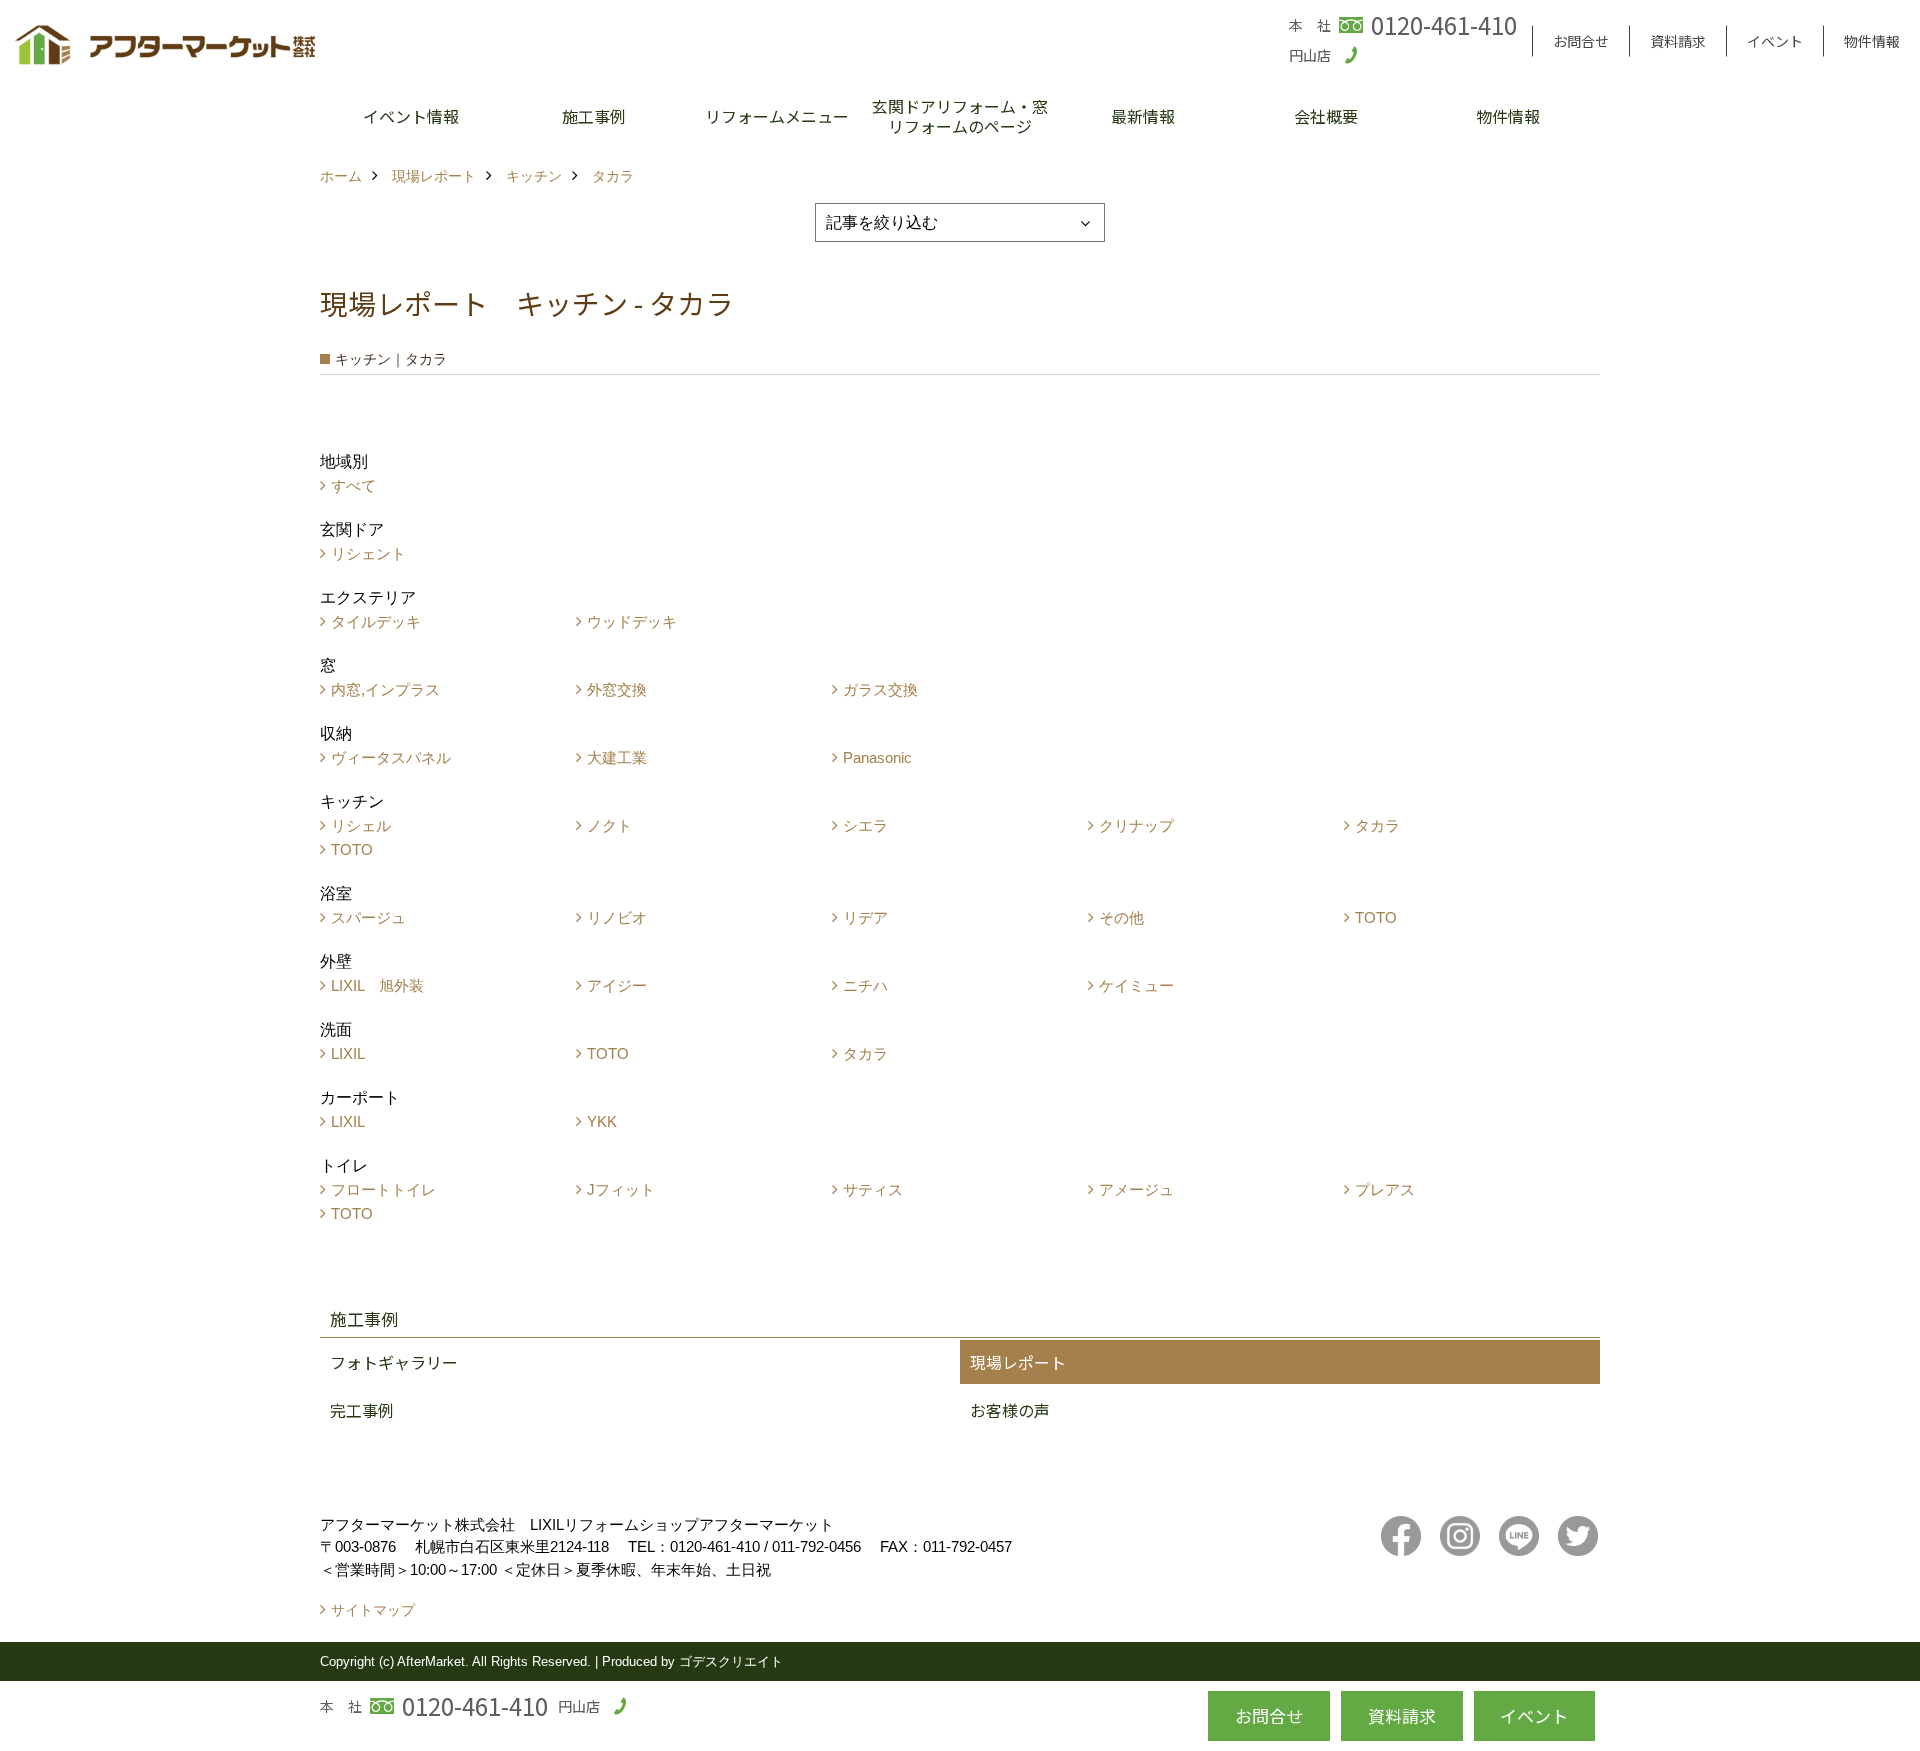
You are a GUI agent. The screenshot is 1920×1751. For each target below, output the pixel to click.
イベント (1775, 41)
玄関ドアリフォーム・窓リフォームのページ (960, 116)
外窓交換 (617, 689)
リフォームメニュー (777, 116)
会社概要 (1326, 116)
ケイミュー (1136, 985)
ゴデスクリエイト (731, 1661)
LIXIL (348, 1053)
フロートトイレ (383, 1189)
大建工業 (617, 757)
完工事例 (362, 1410)
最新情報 (1143, 116)
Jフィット (621, 1189)
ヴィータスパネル (391, 757)
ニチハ (865, 985)
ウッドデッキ (632, 621)
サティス (873, 1189)
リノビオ (617, 917)
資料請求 (1678, 41)
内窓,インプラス (385, 689)
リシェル (361, 825)
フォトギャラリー (394, 1362)
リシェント (368, 553)
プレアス (1385, 1189)
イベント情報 (411, 116)
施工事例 (594, 116)
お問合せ (1581, 41)
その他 (1121, 917)
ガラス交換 (880, 689)
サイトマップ (373, 1610)
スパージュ (368, 917)
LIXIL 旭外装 (377, 985)
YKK (602, 1121)
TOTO (352, 849)
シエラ (865, 825)
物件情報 (1872, 41)
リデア (865, 917)
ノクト (609, 825)
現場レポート (1018, 1362)
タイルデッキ (376, 621)
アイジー (617, 985)
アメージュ (1136, 1189)
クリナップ (1136, 825)
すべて (353, 485)
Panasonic (877, 757)
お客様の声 (1010, 1410)
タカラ (1377, 825)
